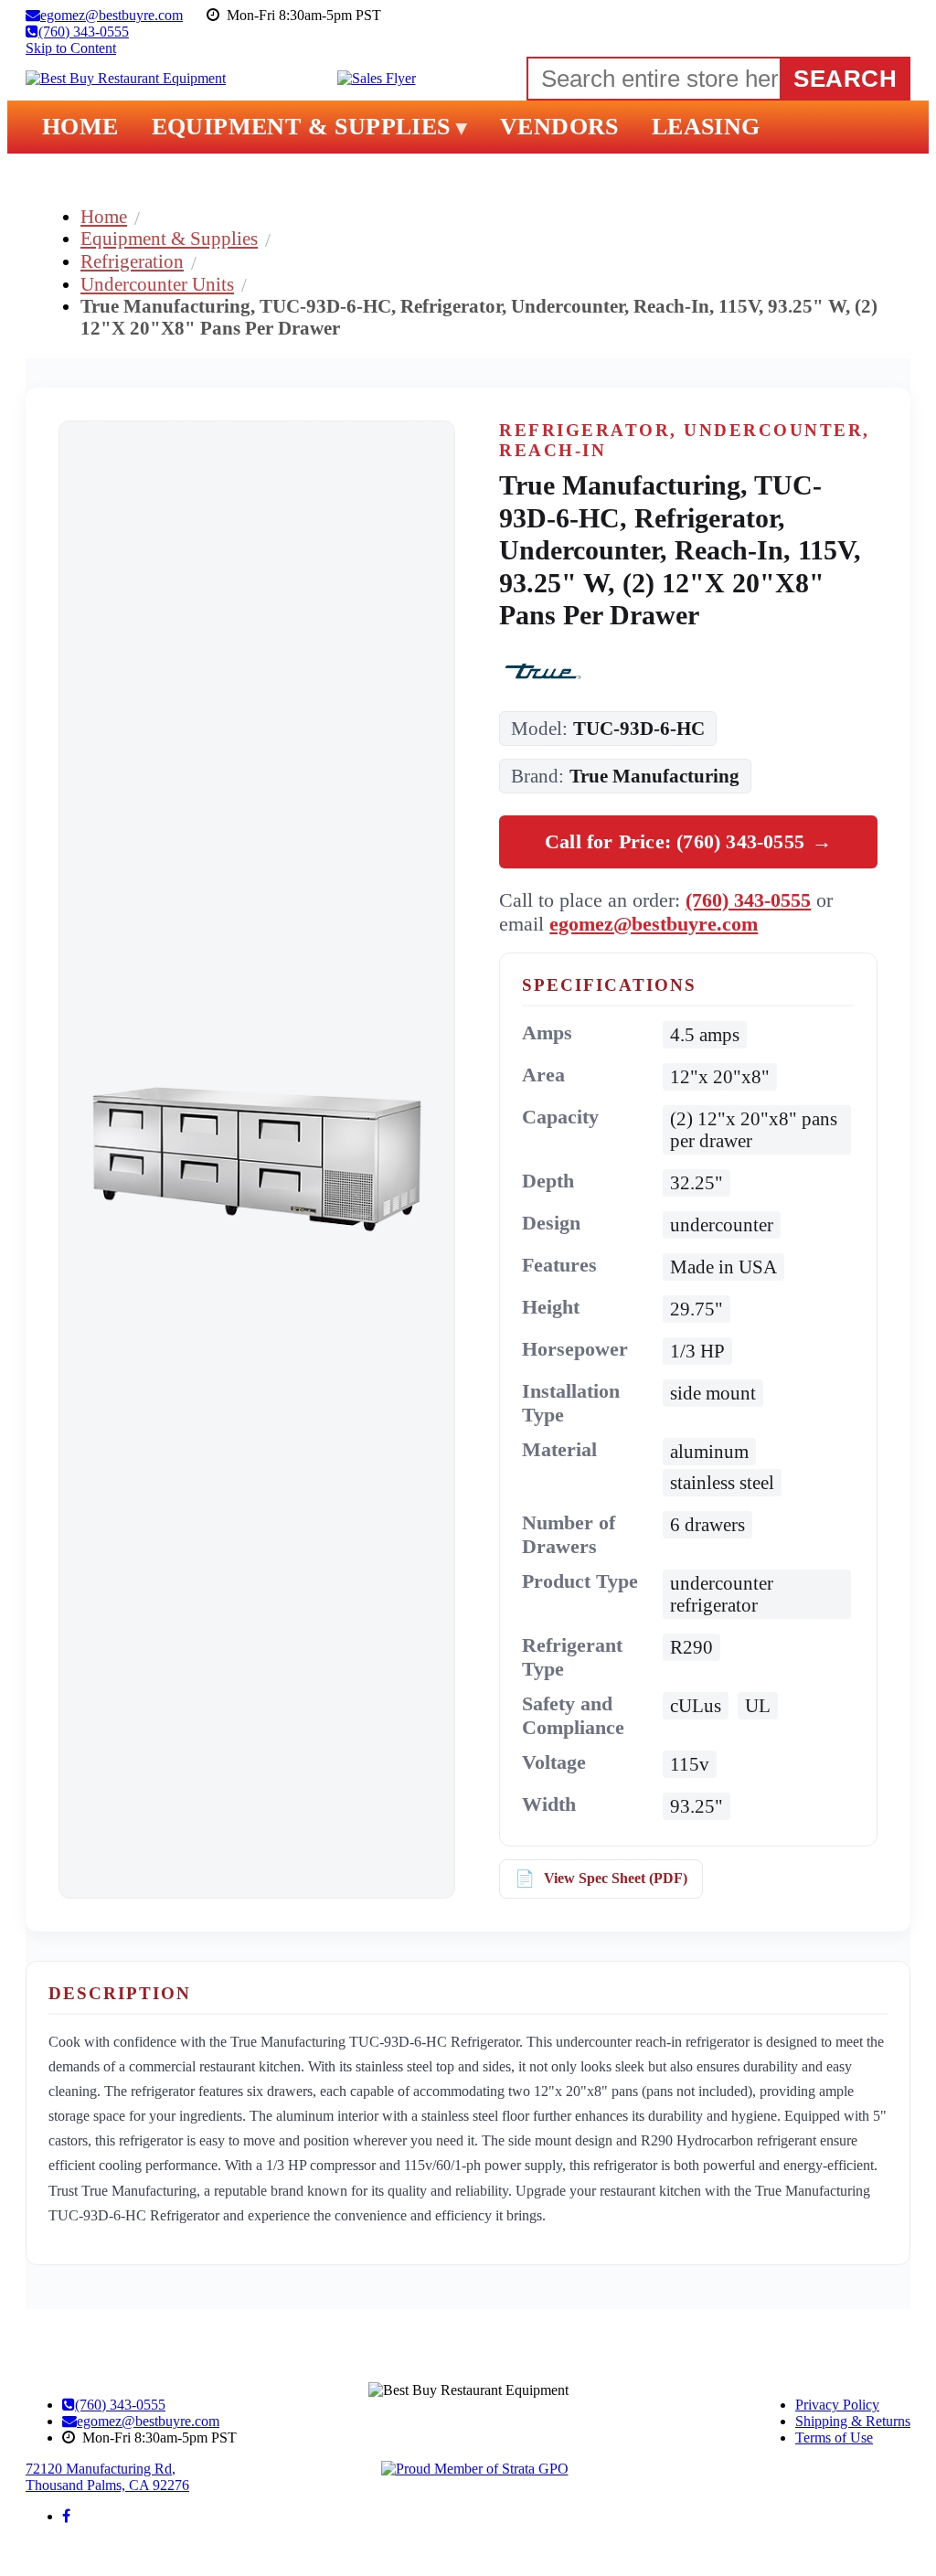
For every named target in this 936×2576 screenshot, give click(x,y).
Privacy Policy (837, 2405)
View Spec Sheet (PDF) (616, 1878)
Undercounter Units (157, 284)
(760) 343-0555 (748, 900)
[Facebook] (66, 2516)
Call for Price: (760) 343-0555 (688, 841)
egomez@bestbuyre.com (654, 924)
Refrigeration (132, 261)
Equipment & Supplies (169, 238)
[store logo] (126, 79)
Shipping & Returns (853, 2421)
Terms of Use (834, 2438)
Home (104, 216)
